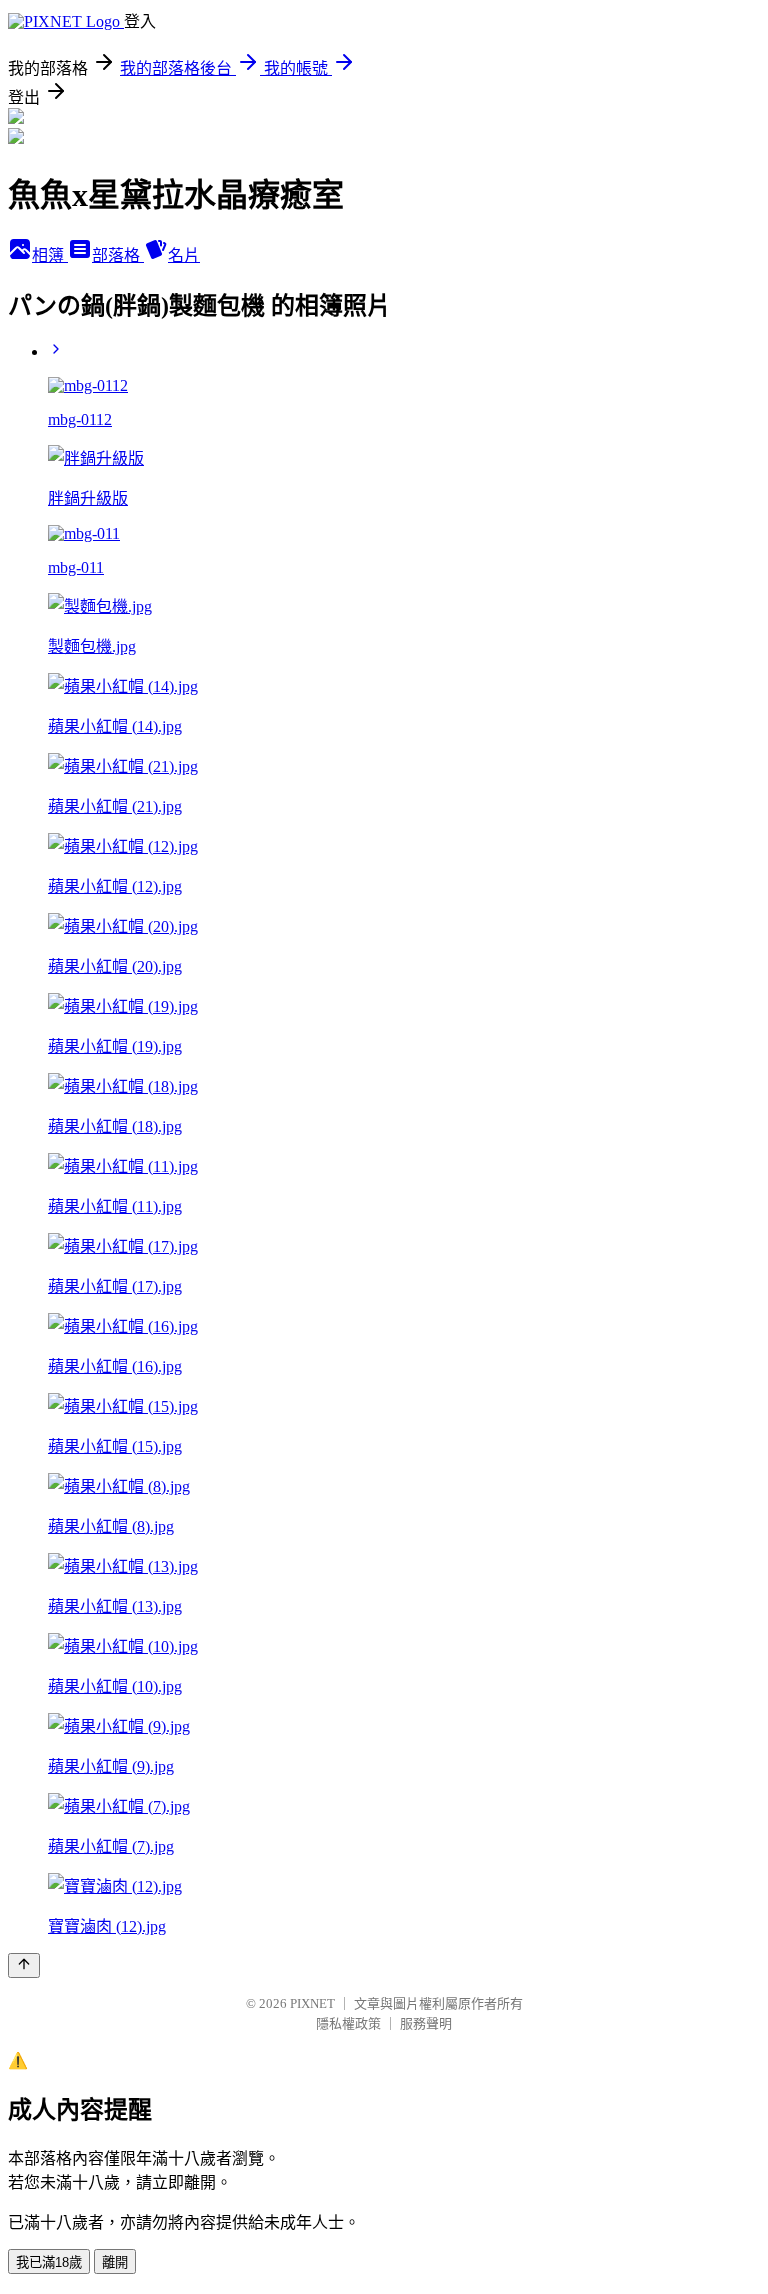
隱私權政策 (348, 2023)
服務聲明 (426, 2023)
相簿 (50, 255)
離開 (115, 2262)
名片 (184, 255)
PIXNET (312, 2003)
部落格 (118, 255)
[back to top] (24, 1965)
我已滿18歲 (49, 2262)
